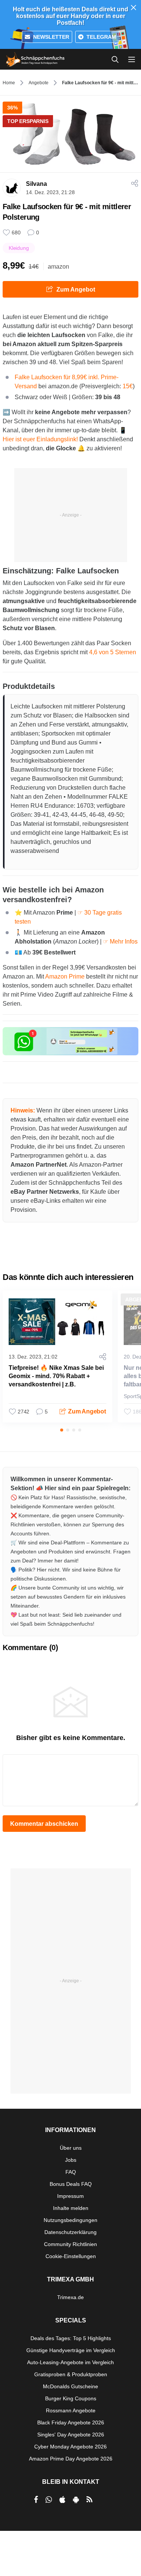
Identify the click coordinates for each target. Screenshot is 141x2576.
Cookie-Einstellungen (71, 2256)
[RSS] (89, 2500)
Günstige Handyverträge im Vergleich (71, 2350)
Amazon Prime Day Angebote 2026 (71, 2459)
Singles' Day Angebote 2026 (71, 2435)
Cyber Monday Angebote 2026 (70, 2447)
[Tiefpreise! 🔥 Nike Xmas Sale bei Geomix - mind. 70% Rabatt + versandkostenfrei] (58, 1322)
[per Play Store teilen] (76, 2500)
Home (9, 83)
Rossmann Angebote (71, 2410)
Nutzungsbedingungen (70, 2220)
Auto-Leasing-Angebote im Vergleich (70, 2362)
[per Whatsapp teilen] (49, 2500)
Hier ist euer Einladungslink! (40, 439)
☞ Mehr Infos (120, 941)
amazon (58, 267)
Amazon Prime (65, 976)
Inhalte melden (71, 2208)
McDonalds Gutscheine (70, 2386)
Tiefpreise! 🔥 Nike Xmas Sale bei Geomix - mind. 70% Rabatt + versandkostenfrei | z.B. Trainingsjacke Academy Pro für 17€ (56, 1384)
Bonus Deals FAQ (71, 2184)
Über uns (71, 2148)
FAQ (71, 2172)
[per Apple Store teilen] (62, 2500)
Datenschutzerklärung (70, 2232)
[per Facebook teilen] (36, 2500)
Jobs (71, 2160)
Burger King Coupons (71, 2398)
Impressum (70, 2196)
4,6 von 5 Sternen (113, 652)
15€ (128, 386)
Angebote (39, 83)
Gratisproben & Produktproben (71, 2374)
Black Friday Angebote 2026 (71, 2423)
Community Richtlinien (70, 2244)
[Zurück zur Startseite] (35, 59)
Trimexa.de (70, 2297)
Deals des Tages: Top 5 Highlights (71, 2338)
